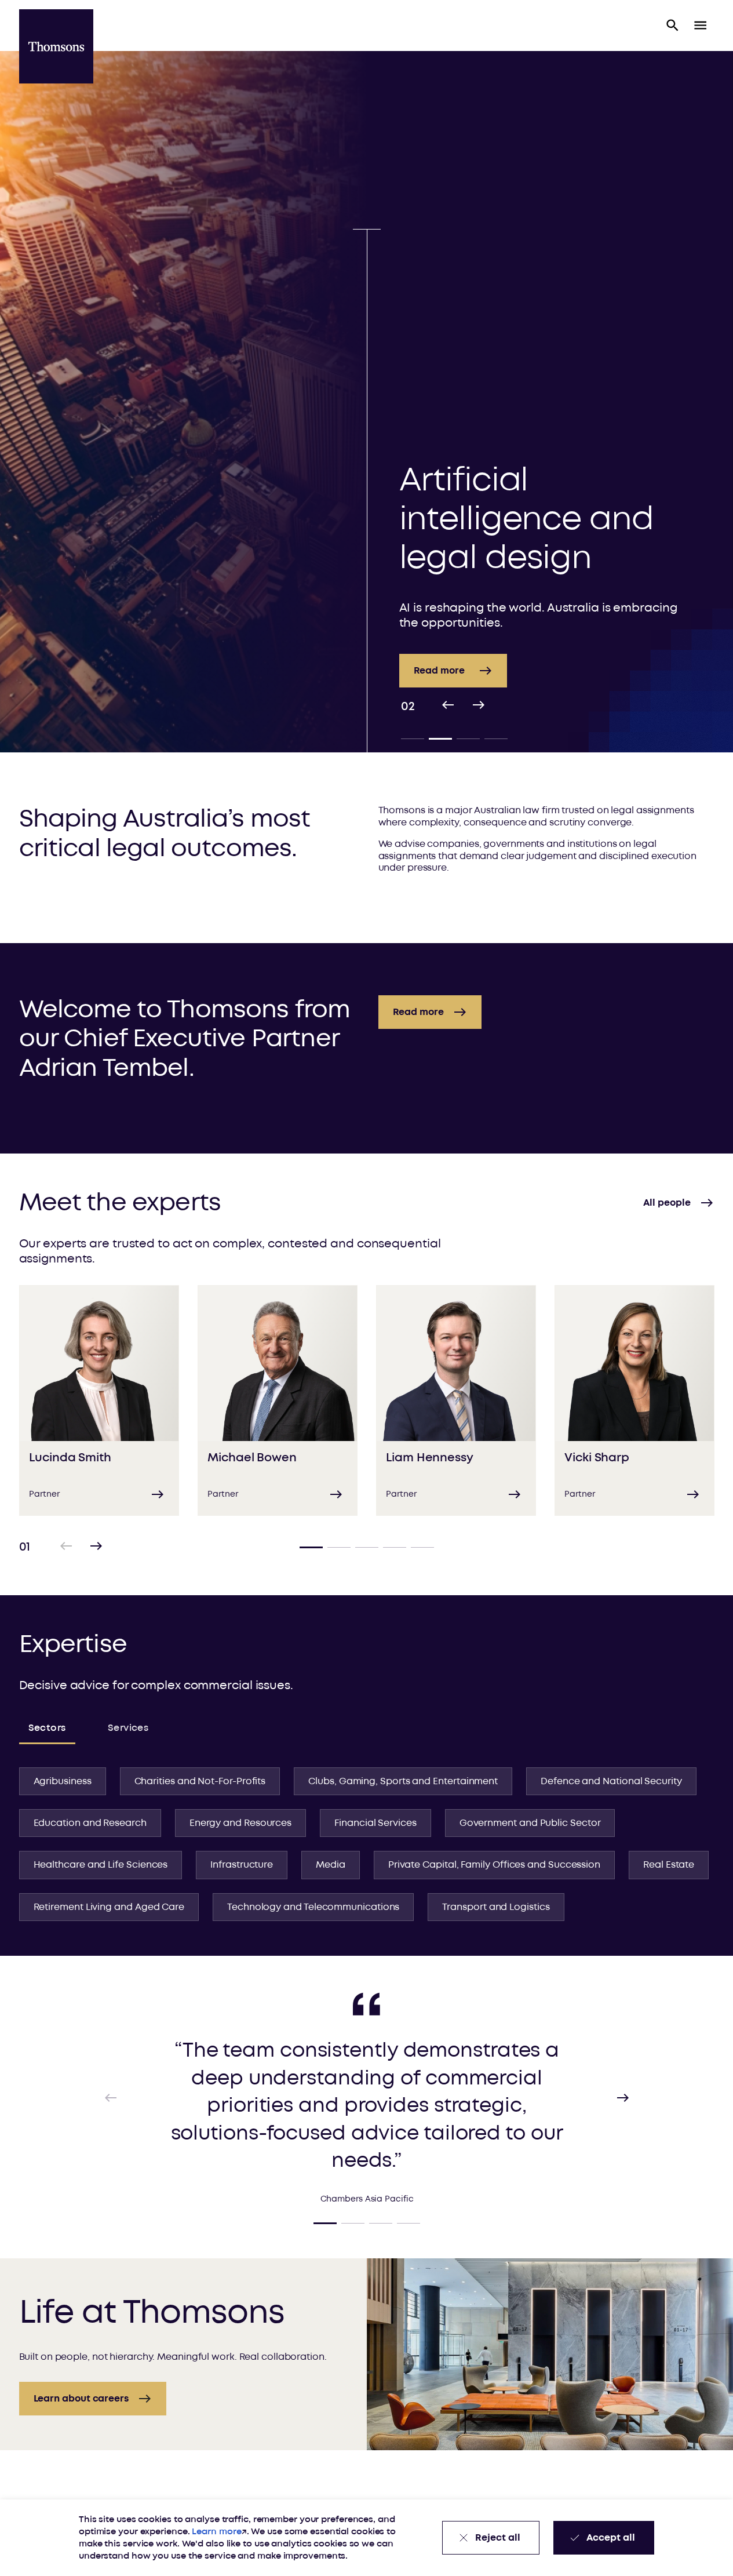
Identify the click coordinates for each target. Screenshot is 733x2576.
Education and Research (90, 1823)
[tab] (413, 738)
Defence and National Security (611, 1781)
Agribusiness (63, 1781)
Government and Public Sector (530, 1823)
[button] (673, 26)
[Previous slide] (448, 707)
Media (331, 1865)
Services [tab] (128, 1728)
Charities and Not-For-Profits (200, 1781)
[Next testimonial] (623, 2098)
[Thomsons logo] (56, 46)
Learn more (216, 2532)
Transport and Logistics (496, 1907)
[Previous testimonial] (111, 2098)
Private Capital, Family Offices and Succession (494, 1865)
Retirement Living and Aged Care (109, 1907)
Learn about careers (81, 2399)
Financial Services (375, 1823)
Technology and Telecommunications (313, 1907)
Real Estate (669, 1865)
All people (667, 1203)
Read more (439, 671)
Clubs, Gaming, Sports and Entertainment (403, 1781)
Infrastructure (242, 1865)
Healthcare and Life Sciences (101, 1865)
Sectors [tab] (47, 1728)
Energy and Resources (240, 1823)
